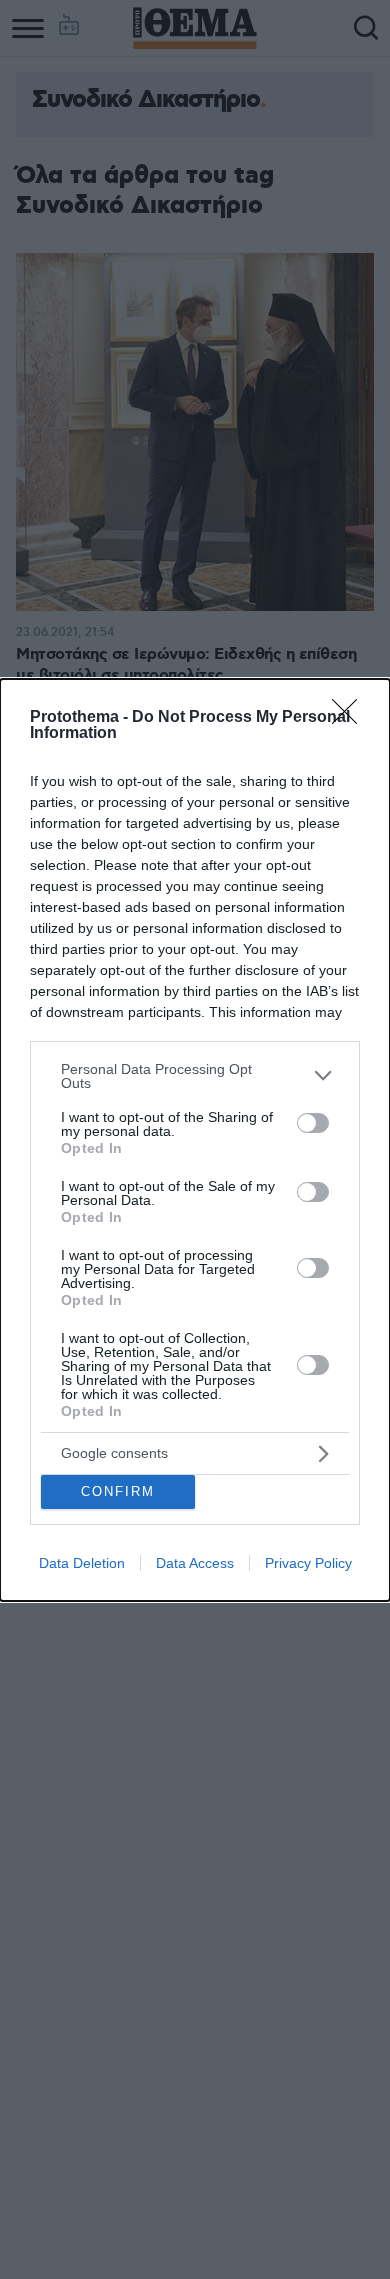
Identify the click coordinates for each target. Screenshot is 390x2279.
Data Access (195, 1563)
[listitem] (195, 1076)
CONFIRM (118, 1491)
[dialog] (195, 1140)
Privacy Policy (308, 1563)
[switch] (313, 1123)
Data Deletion (82, 1563)
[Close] (351, 718)
